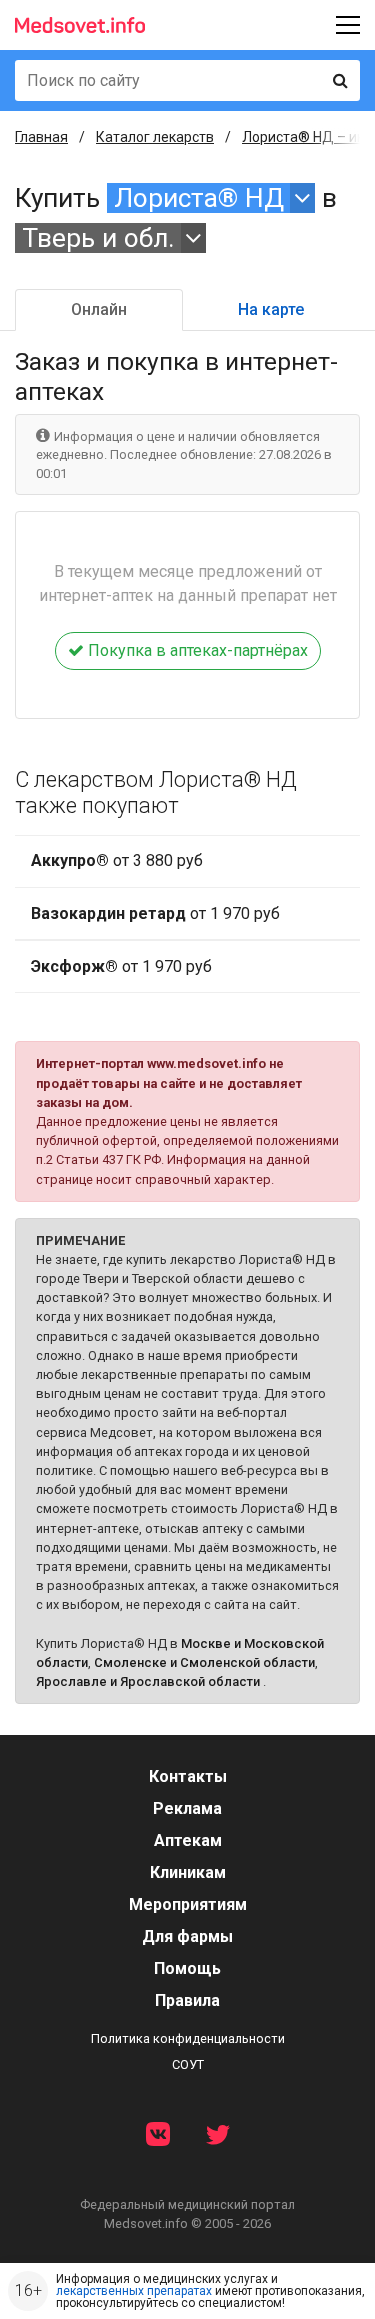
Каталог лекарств (155, 137)
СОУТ (188, 2064)
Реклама (187, 1808)
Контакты (188, 1776)
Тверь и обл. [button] (98, 238)
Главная (41, 137)
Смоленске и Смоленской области (204, 1662)
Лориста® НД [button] (199, 198)
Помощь (187, 1968)
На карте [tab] (271, 309)
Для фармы (187, 1936)
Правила (187, 2000)
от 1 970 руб (155, 913)
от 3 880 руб (117, 860)
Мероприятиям (188, 1904)
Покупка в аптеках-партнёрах (196, 650)
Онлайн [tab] (99, 309)
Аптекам (188, 1840)
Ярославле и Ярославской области (148, 1681)
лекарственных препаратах (134, 2291)
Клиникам (188, 1872)
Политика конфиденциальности (188, 2038)
